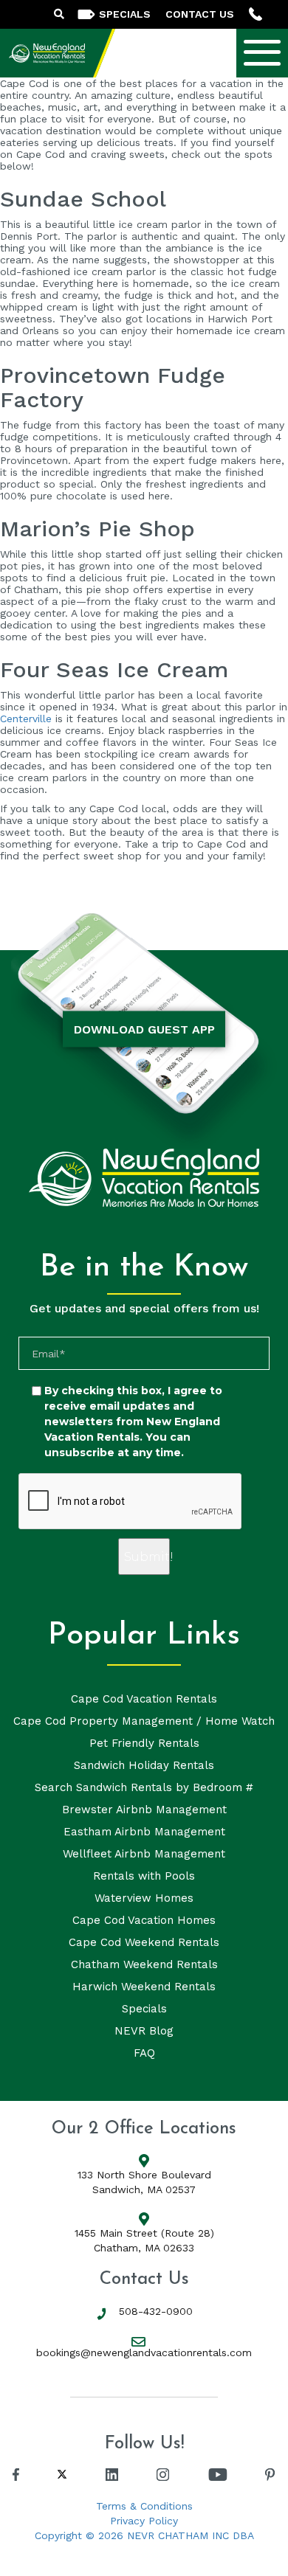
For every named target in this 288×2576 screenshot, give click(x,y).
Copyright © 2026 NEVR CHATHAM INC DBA (144, 2535)
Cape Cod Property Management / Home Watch (144, 1721)
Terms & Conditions (144, 2506)
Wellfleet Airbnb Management (144, 1854)
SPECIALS (125, 14)
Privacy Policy (144, 2521)
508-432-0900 (156, 2311)
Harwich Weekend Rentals (144, 1987)
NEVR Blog (144, 2031)
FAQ (144, 2053)
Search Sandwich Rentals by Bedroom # (144, 1787)
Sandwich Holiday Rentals (144, 1765)
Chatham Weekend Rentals (144, 1964)
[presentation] (131, 1502)
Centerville (26, 719)
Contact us (200, 14)
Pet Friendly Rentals (144, 1743)
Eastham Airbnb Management (144, 1832)
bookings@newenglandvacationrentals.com (144, 2352)
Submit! (147, 1557)
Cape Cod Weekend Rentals (144, 1942)
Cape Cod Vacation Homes (144, 1920)
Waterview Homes (144, 1898)
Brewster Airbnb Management (144, 1810)
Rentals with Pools (144, 1876)
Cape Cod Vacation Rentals (144, 1699)
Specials (144, 2009)
